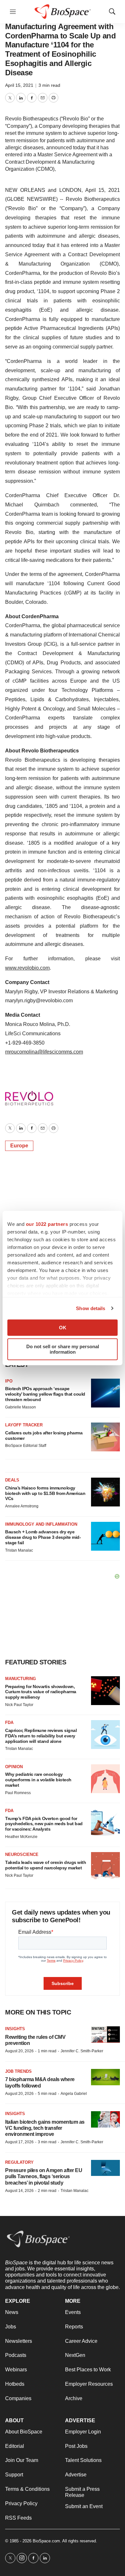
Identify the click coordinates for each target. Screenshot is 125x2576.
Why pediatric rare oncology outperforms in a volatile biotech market (38, 1780)
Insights (15, 2029)
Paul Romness (18, 1793)
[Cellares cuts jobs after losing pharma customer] (105, 1437)
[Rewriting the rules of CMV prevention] (105, 2035)
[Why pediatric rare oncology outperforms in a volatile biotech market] (105, 1779)
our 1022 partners (47, 1224)
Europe (19, 1146)
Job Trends (18, 2071)
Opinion (14, 1767)
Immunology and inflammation (41, 1524)
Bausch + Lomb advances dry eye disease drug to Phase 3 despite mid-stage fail (43, 1537)
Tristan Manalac (19, 1550)
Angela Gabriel (74, 2094)
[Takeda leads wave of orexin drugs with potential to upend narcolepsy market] (105, 1866)
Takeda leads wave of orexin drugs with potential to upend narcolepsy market (46, 1865)
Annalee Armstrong (22, 1506)
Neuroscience (22, 1854)
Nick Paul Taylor (19, 1705)
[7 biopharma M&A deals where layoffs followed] (105, 2077)
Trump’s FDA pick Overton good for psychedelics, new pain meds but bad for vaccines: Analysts (44, 1824)
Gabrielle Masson (21, 1407)
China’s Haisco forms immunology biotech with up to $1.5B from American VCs (45, 1493)
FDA (9, 1723)
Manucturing (21, 1679)
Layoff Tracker (24, 1425)
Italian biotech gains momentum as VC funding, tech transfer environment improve (45, 2128)
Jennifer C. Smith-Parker (82, 2051)
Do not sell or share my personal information (63, 1349)
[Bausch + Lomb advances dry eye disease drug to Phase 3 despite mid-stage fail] (105, 1536)
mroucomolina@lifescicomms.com (44, 1052)
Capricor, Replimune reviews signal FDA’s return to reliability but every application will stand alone (41, 1736)
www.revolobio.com (27, 968)
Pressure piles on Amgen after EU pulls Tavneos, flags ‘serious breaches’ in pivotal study (44, 2176)
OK (63, 1328)
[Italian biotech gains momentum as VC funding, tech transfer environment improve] (105, 2119)
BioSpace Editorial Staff (26, 1446)
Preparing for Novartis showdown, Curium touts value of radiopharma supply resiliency (41, 1692)
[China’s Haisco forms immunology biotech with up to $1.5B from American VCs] (105, 1492)
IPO (9, 1381)
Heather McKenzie (21, 1837)
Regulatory (19, 2162)
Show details (91, 1308)
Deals (12, 1480)
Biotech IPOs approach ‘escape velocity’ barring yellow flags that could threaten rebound (45, 1394)
